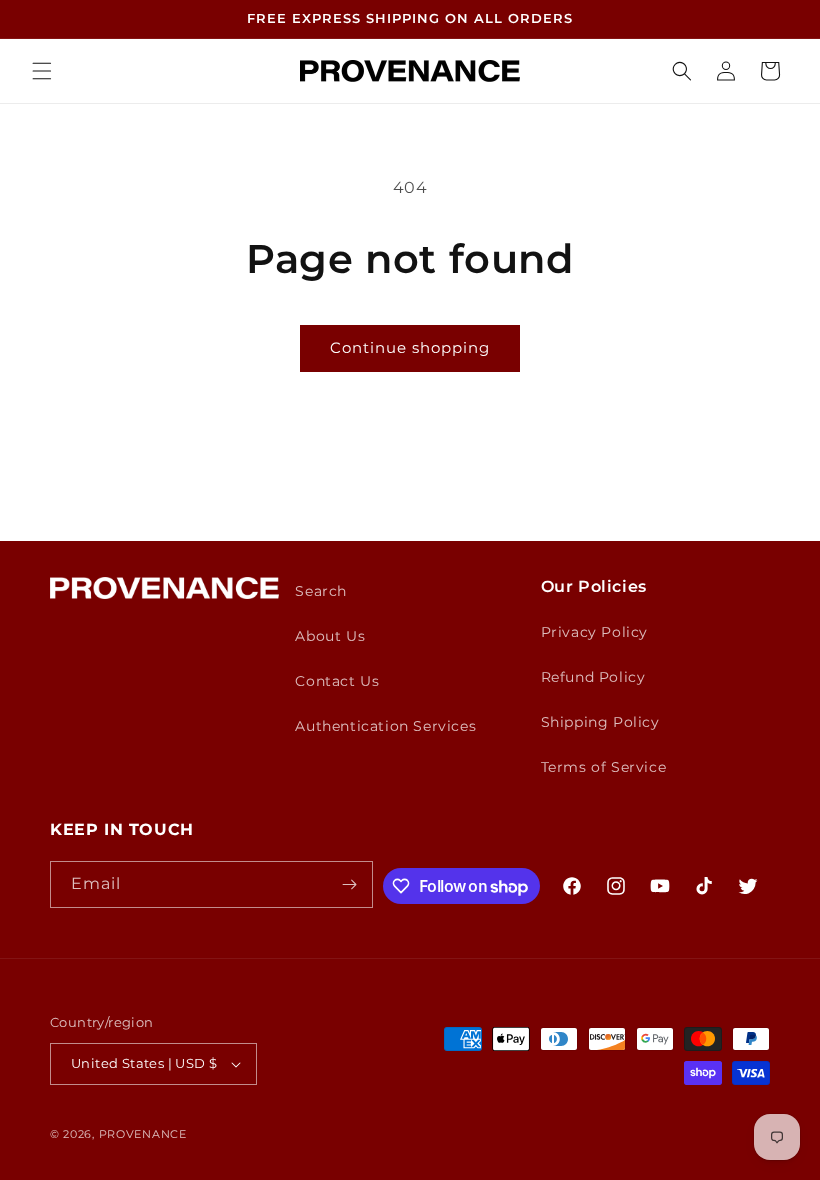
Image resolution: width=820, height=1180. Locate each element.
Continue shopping (410, 347)
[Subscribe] (350, 884)
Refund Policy (593, 677)
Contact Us (337, 681)
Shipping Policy (600, 722)
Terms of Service (604, 767)
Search (321, 591)
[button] (42, 71)
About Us (330, 636)
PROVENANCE (143, 1134)
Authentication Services (385, 726)
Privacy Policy (594, 632)
